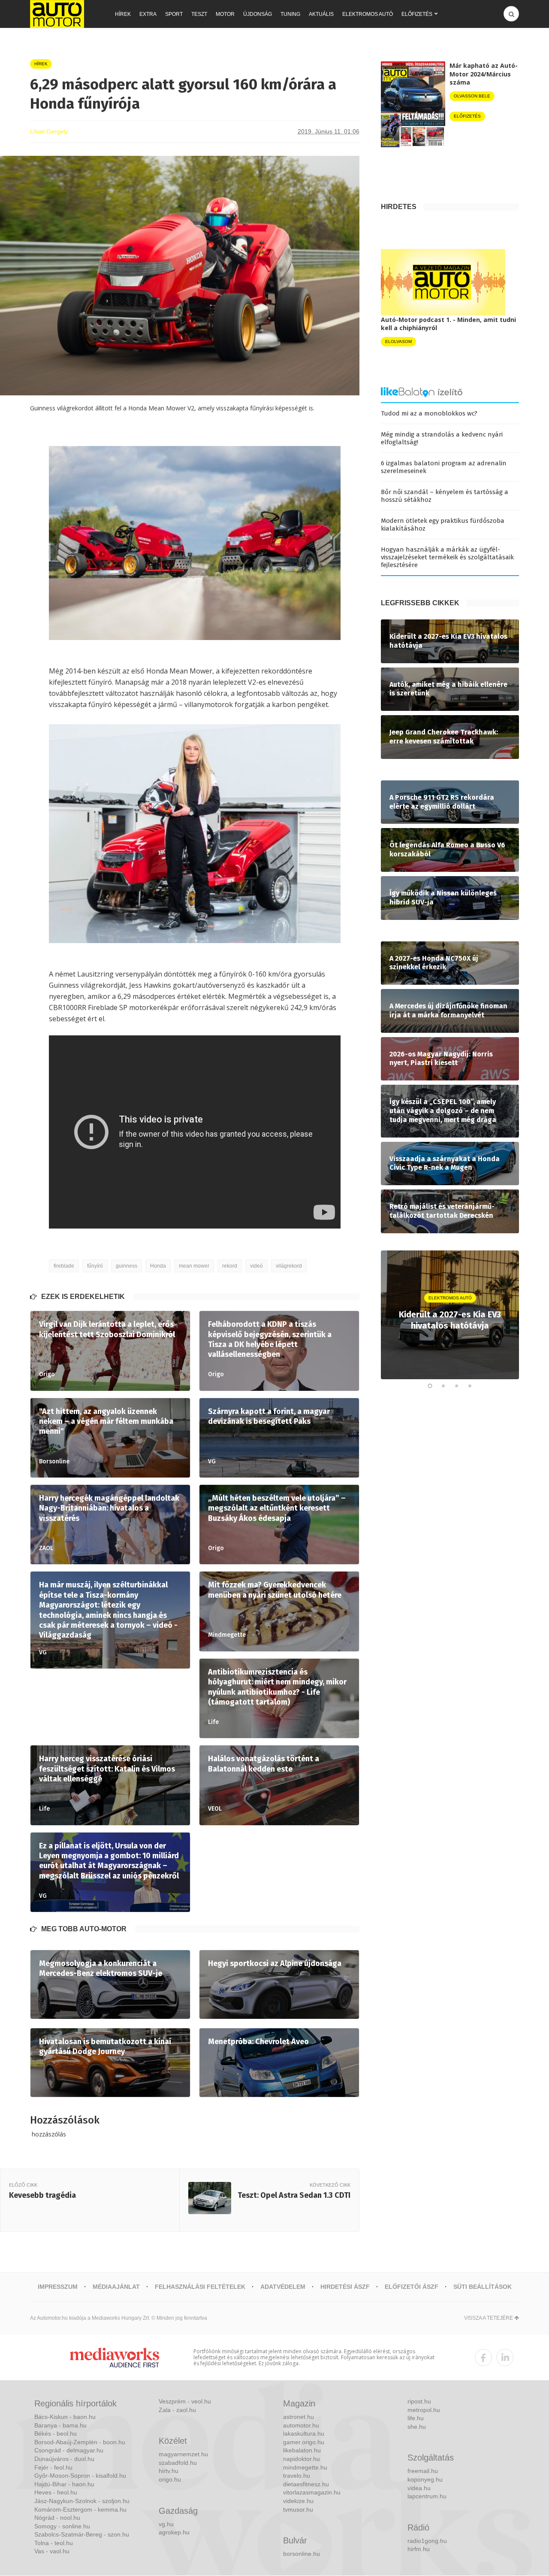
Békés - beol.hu (56, 2433)
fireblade (64, 1266)
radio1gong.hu (427, 2541)
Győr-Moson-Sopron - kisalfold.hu (80, 2476)
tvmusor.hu (298, 2509)
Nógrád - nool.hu (57, 2518)
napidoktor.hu (302, 2459)
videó (256, 1266)
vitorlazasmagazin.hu (312, 2492)
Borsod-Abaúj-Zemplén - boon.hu (80, 2442)
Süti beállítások (483, 2287)
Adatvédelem (283, 2287)
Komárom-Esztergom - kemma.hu (80, 2509)
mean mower (194, 1266)
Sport (174, 14)
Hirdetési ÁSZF (345, 2287)
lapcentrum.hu (427, 2496)
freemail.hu (423, 2471)
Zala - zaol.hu (177, 2410)
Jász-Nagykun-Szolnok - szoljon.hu (82, 2501)
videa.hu (419, 2488)
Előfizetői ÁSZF (412, 2287)
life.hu (416, 2418)
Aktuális (321, 14)
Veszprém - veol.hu (185, 2401)
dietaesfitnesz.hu (306, 2484)
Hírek (123, 14)
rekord (230, 1266)
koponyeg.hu (425, 2479)
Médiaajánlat (116, 2287)
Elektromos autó (368, 14)
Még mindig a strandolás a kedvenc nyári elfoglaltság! (442, 438)
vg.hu (166, 2524)
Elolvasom (398, 341)
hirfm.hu (419, 2549)
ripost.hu (419, 2401)
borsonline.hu (302, 2554)
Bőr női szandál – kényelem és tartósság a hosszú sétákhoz (445, 496)
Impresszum (58, 2287)
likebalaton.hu (302, 2450)
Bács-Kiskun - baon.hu (65, 2417)
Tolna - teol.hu (54, 2543)
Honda (158, 1266)
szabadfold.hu (178, 2463)
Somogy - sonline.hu (62, 2526)
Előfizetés (417, 14)
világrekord (289, 1266)
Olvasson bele (472, 96)
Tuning (290, 14)
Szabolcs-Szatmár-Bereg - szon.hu (82, 2534)
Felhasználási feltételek (200, 2287)
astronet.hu (299, 2417)
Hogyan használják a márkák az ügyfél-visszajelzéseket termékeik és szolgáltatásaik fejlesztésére (447, 557)
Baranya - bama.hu (60, 2425)
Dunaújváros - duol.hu (64, 2459)
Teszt (199, 14)
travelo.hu (297, 2476)
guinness (127, 1266)
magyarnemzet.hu (183, 2454)
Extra (148, 14)
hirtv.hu (169, 2471)
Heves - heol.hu (56, 2492)
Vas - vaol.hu (52, 2551)
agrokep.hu (174, 2532)
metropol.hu (424, 2410)
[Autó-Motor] (57, 14)
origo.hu (170, 2479)
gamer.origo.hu (304, 2442)
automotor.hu (301, 2425)
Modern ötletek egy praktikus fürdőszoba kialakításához (443, 525)
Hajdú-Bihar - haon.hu (64, 2484)
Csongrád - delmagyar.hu (69, 2450)
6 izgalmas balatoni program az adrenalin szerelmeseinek (444, 467)
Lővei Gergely (49, 131)
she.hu (417, 2427)
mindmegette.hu (305, 2467)
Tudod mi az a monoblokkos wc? (429, 413)
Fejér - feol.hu (53, 2467)
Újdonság (258, 14)
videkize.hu (298, 2501)
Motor (225, 14)
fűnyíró (95, 1266)
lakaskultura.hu (304, 2433)
